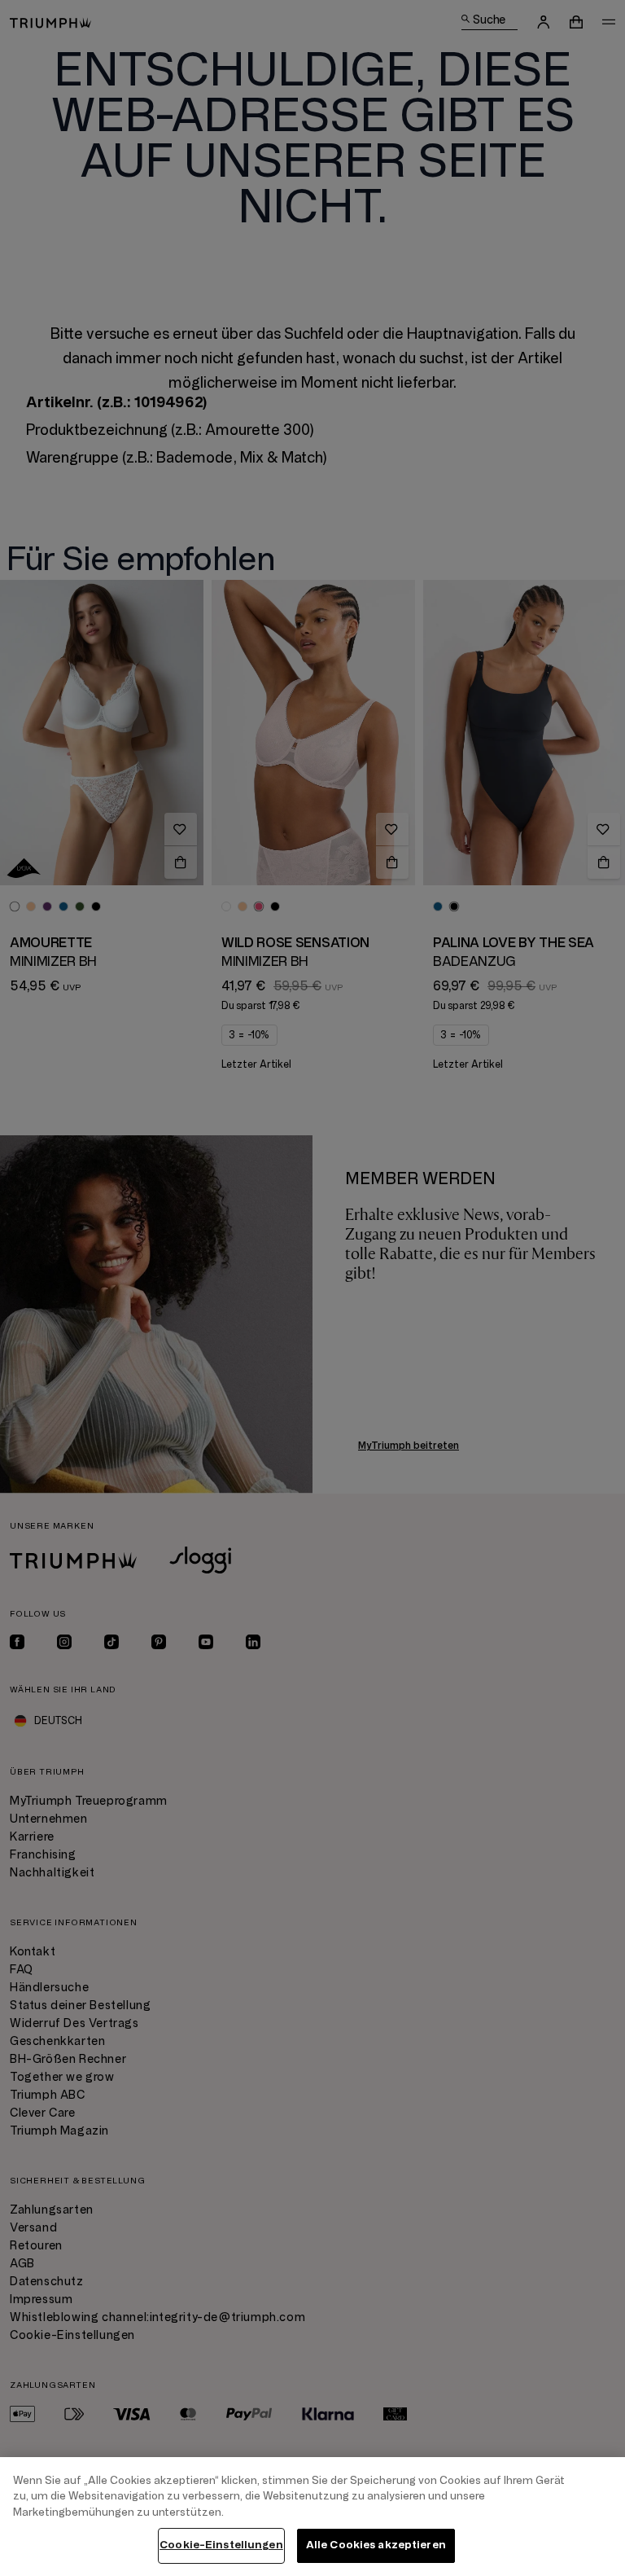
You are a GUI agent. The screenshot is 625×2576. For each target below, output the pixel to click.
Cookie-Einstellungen (221, 2545)
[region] (312, 2517)
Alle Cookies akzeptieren (376, 2545)
